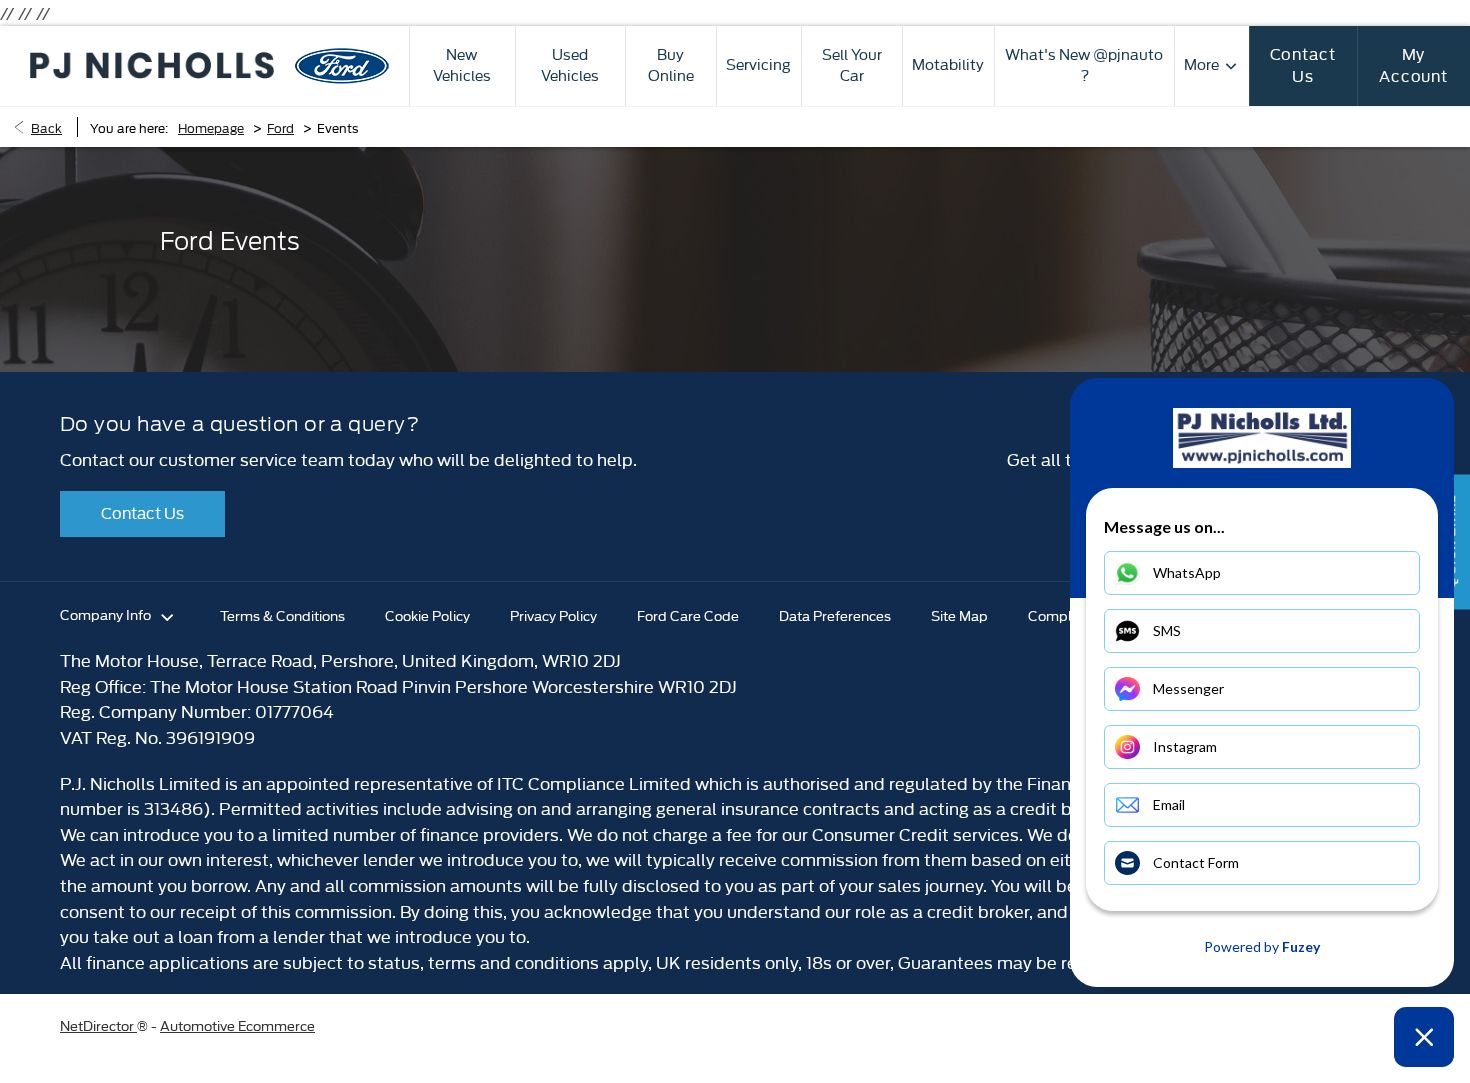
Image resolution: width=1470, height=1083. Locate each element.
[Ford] (341, 66)
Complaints (1065, 615)
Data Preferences (835, 615)
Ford (280, 127)
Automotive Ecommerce (237, 1025)
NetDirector (98, 1025)
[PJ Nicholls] (152, 65)
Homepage (211, 127)
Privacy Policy (553, 615)
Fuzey (1301, 946)
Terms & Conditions (282, 615)
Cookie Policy (427, 615)
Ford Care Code (688, 615)
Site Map (959, 615)
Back (46, 127)
